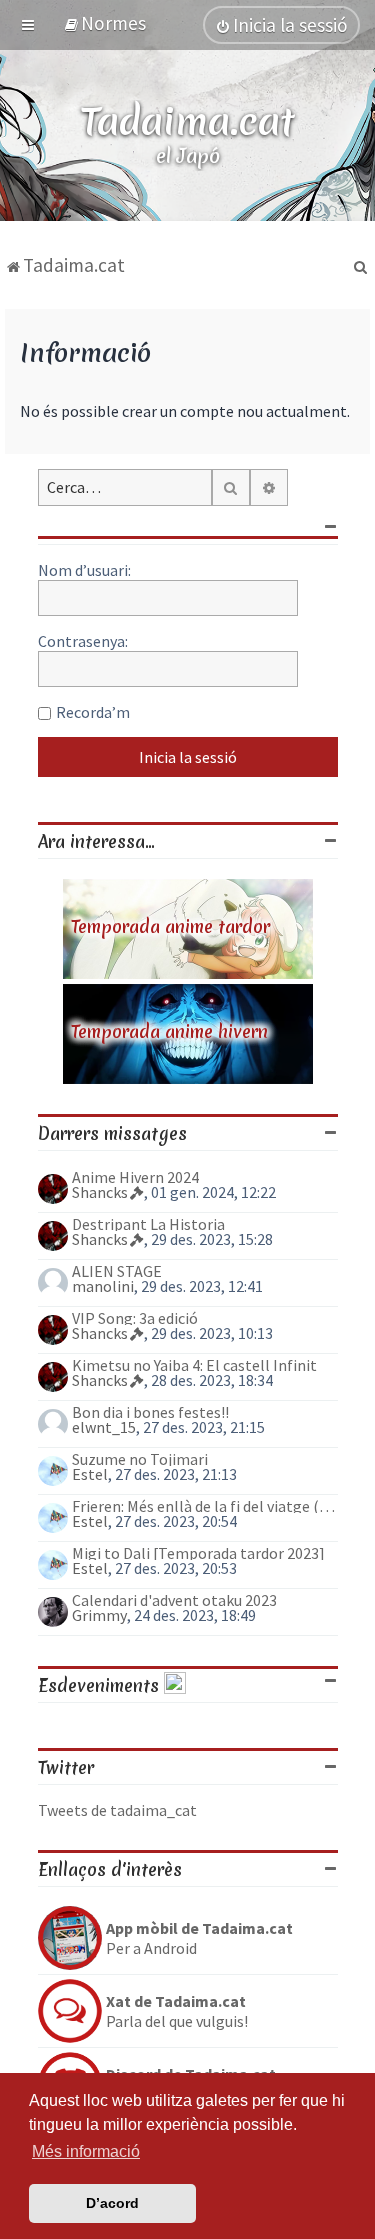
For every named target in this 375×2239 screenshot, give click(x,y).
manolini (103, 1286)
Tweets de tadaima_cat (117, 1810)
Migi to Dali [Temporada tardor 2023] (198, 1553)
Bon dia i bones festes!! (150, 1412)
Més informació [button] (86, 2151)
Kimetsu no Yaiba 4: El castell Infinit (194, 1365)
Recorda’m (93, 712)
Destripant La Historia (148, 1224)
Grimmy (99, 1615)
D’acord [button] (112, 2203)
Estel (90, 1474)
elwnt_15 (104, 1427)
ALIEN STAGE (117, 1271)
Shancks (100, 1192)
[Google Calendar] (175, 1685)
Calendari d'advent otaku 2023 (174, 1600)
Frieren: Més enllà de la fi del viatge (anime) (205, 1506)
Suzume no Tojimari (140, 1459)
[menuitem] (104, 23)
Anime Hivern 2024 (135, 1177)
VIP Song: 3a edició (135, 1318)
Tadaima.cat (187, 121)
